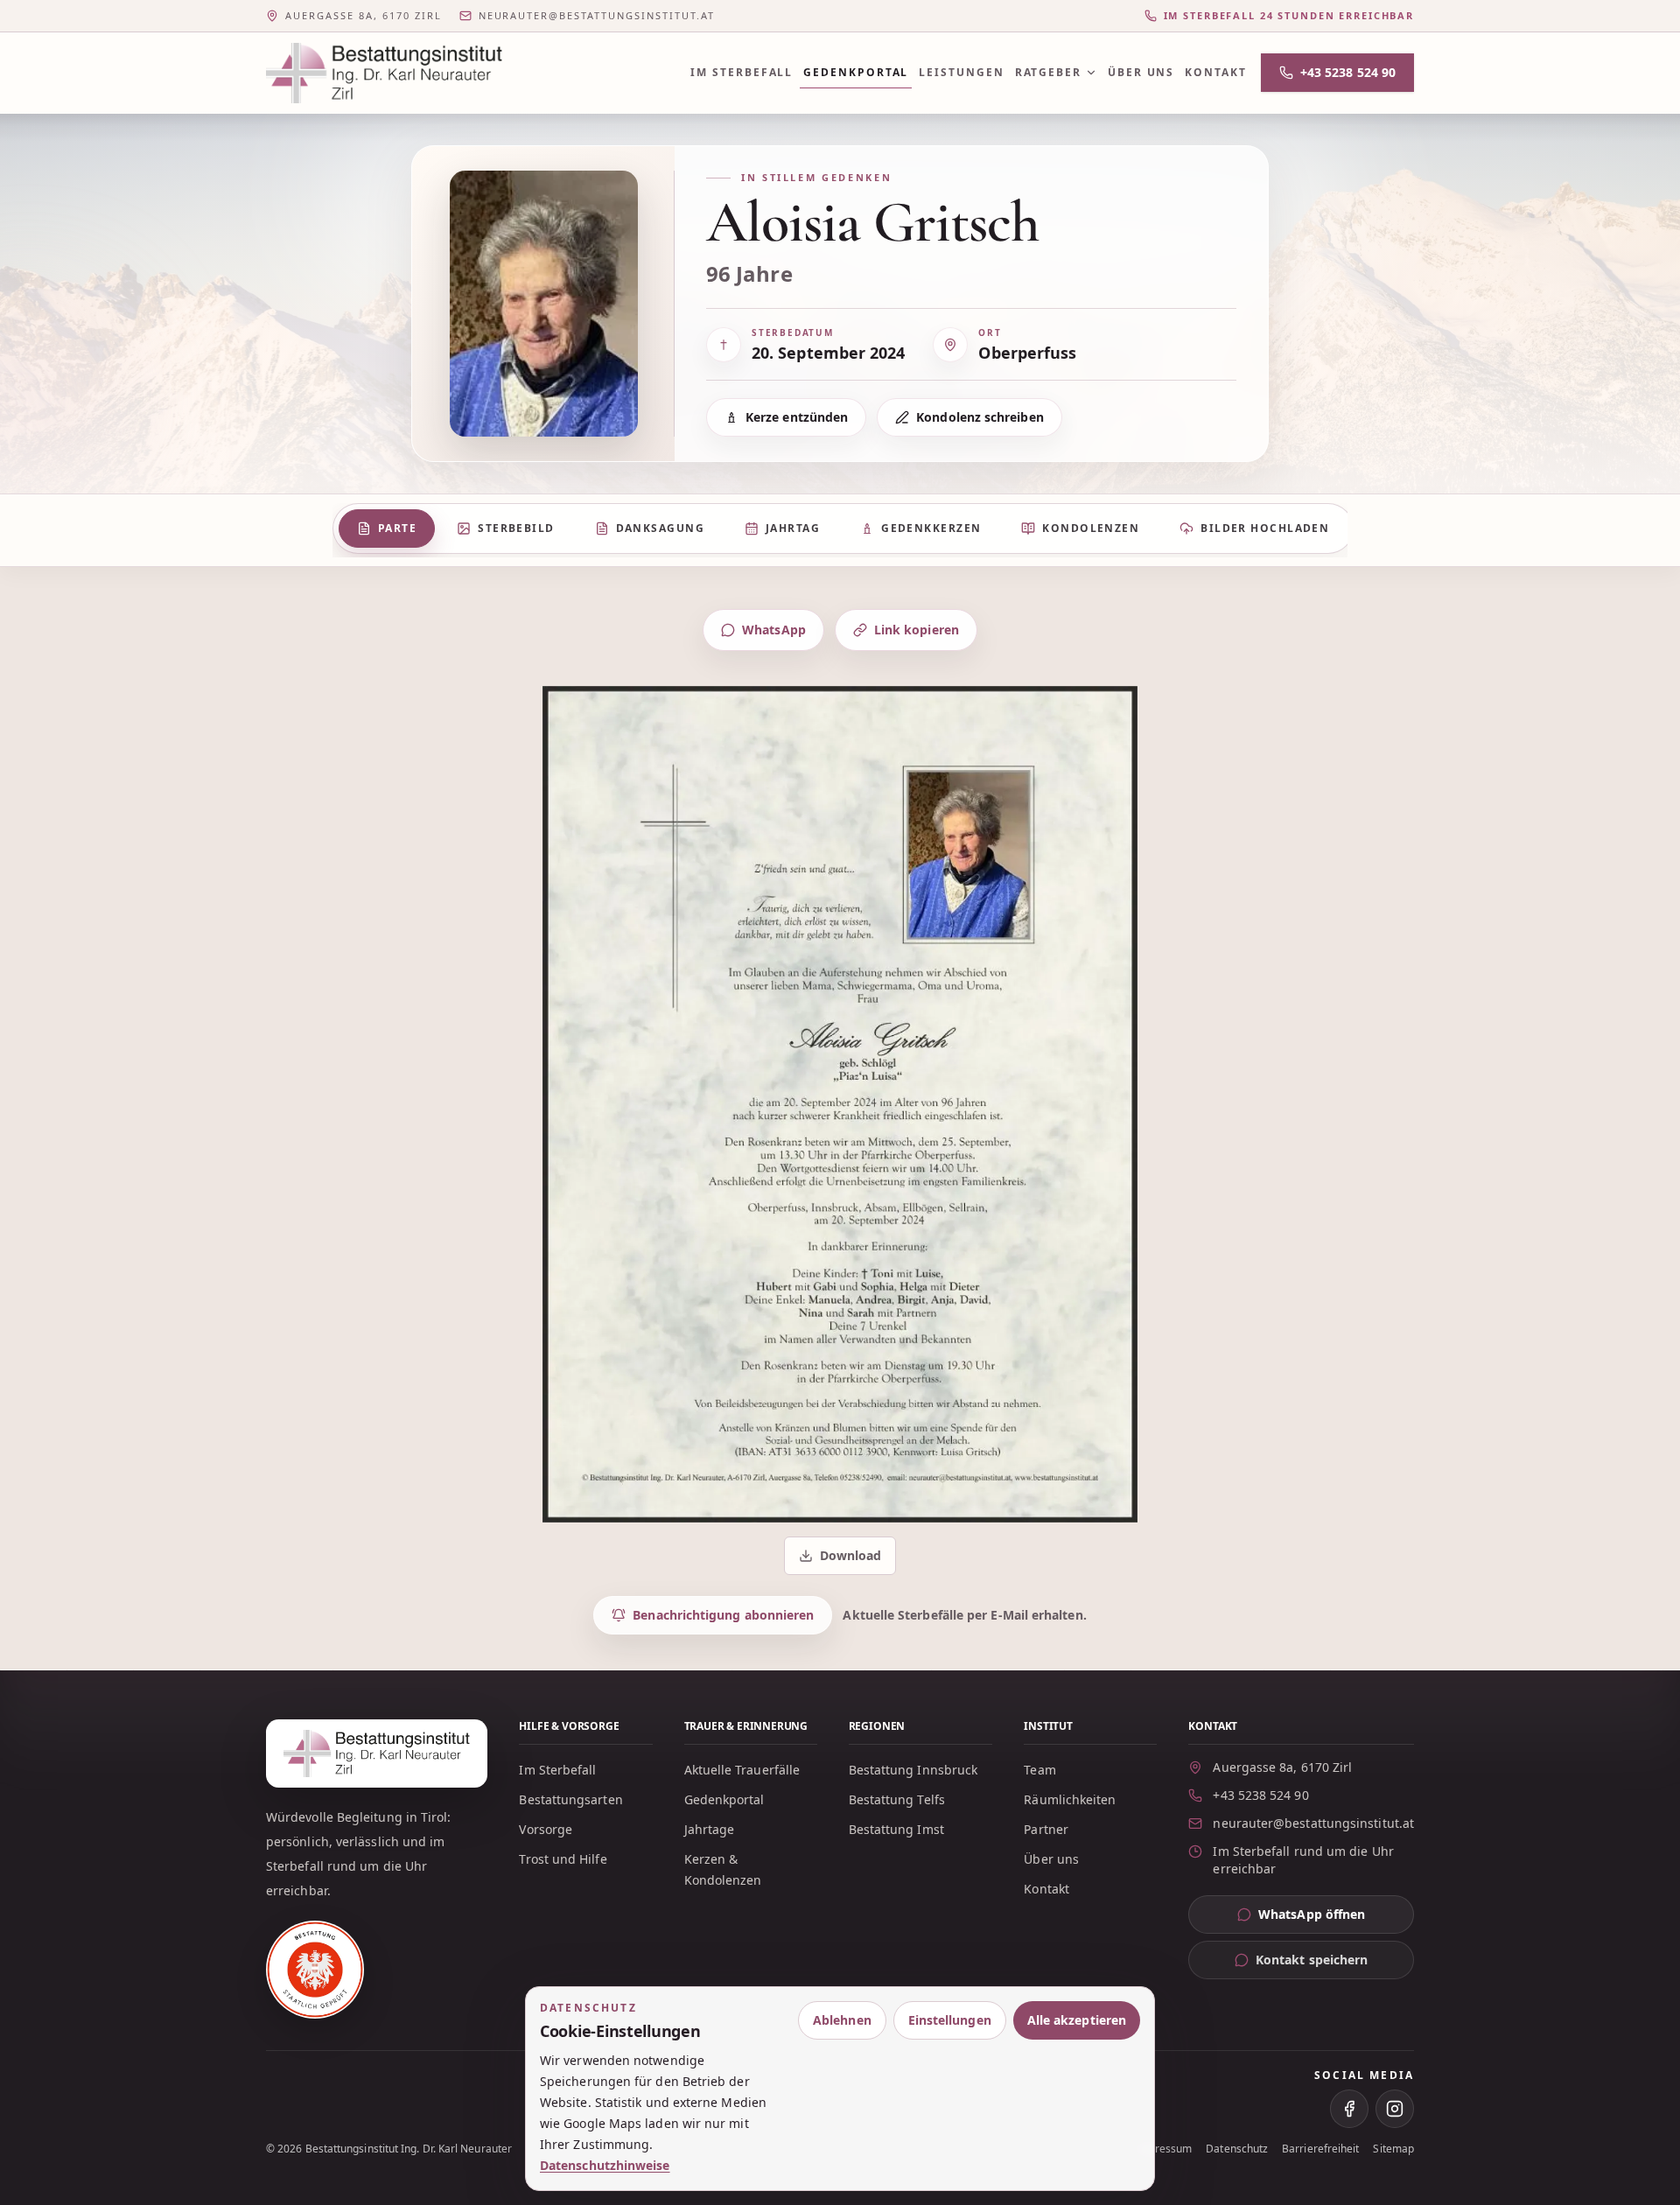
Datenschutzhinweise (605, 2165)
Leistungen (961, 72)
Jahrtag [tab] (793, 528)
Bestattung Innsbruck (913, 1770)
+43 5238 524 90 (1348, 72)
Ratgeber (1048, 72)
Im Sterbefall (742, 72)
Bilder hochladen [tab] (1265, 528)
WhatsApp (774, 630)
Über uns (1141, 72)
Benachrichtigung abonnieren (723, 1615)
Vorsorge (546, 1829)
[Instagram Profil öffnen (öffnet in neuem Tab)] (1395, 2109)
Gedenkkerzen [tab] (931, 528)
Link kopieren (917, 630)
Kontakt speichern (1312, 1960)
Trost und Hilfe (563, 1859)
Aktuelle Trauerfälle (742, 1770)
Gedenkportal (856, 72)
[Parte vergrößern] (840, 1104)
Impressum (1164, 2149)
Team (1039, 1770)
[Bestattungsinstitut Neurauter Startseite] (384, 73)
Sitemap (1393, 2149)
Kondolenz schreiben (980, 417)
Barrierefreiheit (1320, 2149)
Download (842, 1560)
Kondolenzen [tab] (1091, 528)
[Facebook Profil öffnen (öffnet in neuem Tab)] (1349, 2109)
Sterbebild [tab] (516, 528)
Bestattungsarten (570, 1799)
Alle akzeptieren (1077, 2020)
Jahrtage (710, 1829)
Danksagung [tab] (660, 528)
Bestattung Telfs (897, 1799)
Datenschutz (1237, 2149)
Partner (1046, 1829)
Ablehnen (842, 2020)
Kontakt (1215, 72)
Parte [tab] (397, 528)
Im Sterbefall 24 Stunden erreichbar (1289, 15)
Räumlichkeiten (1070, 1799)
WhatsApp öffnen (1336, 1918)
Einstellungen (950, 2020)
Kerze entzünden (797, 417)
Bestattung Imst (896, 1829)
